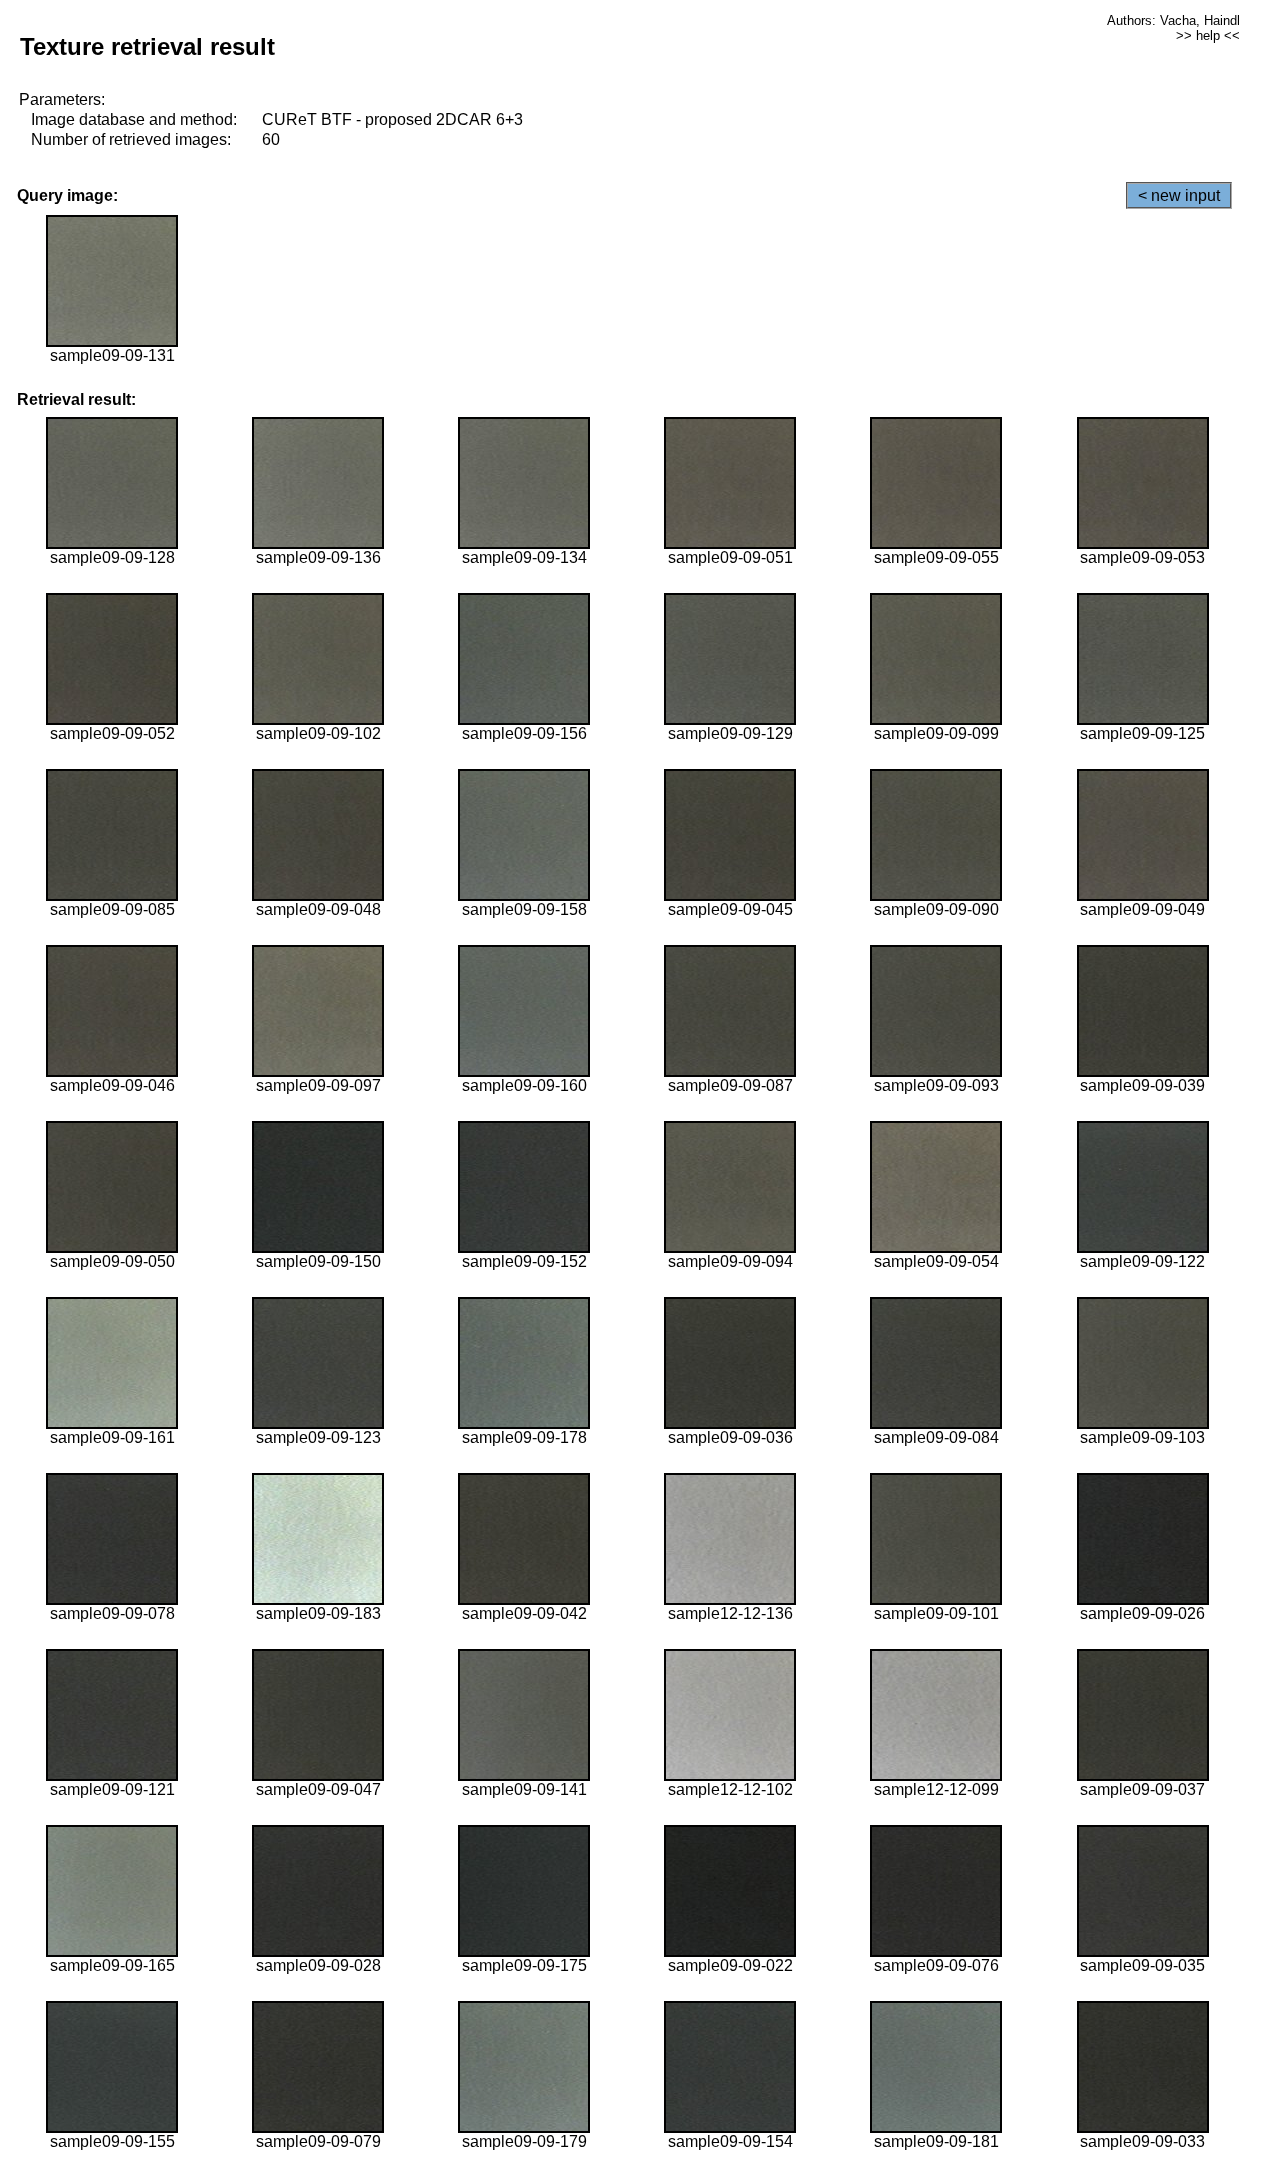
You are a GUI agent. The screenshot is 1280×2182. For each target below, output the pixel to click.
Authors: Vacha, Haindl (1173, 20)
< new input (1179, 195)
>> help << (1208, 35)
